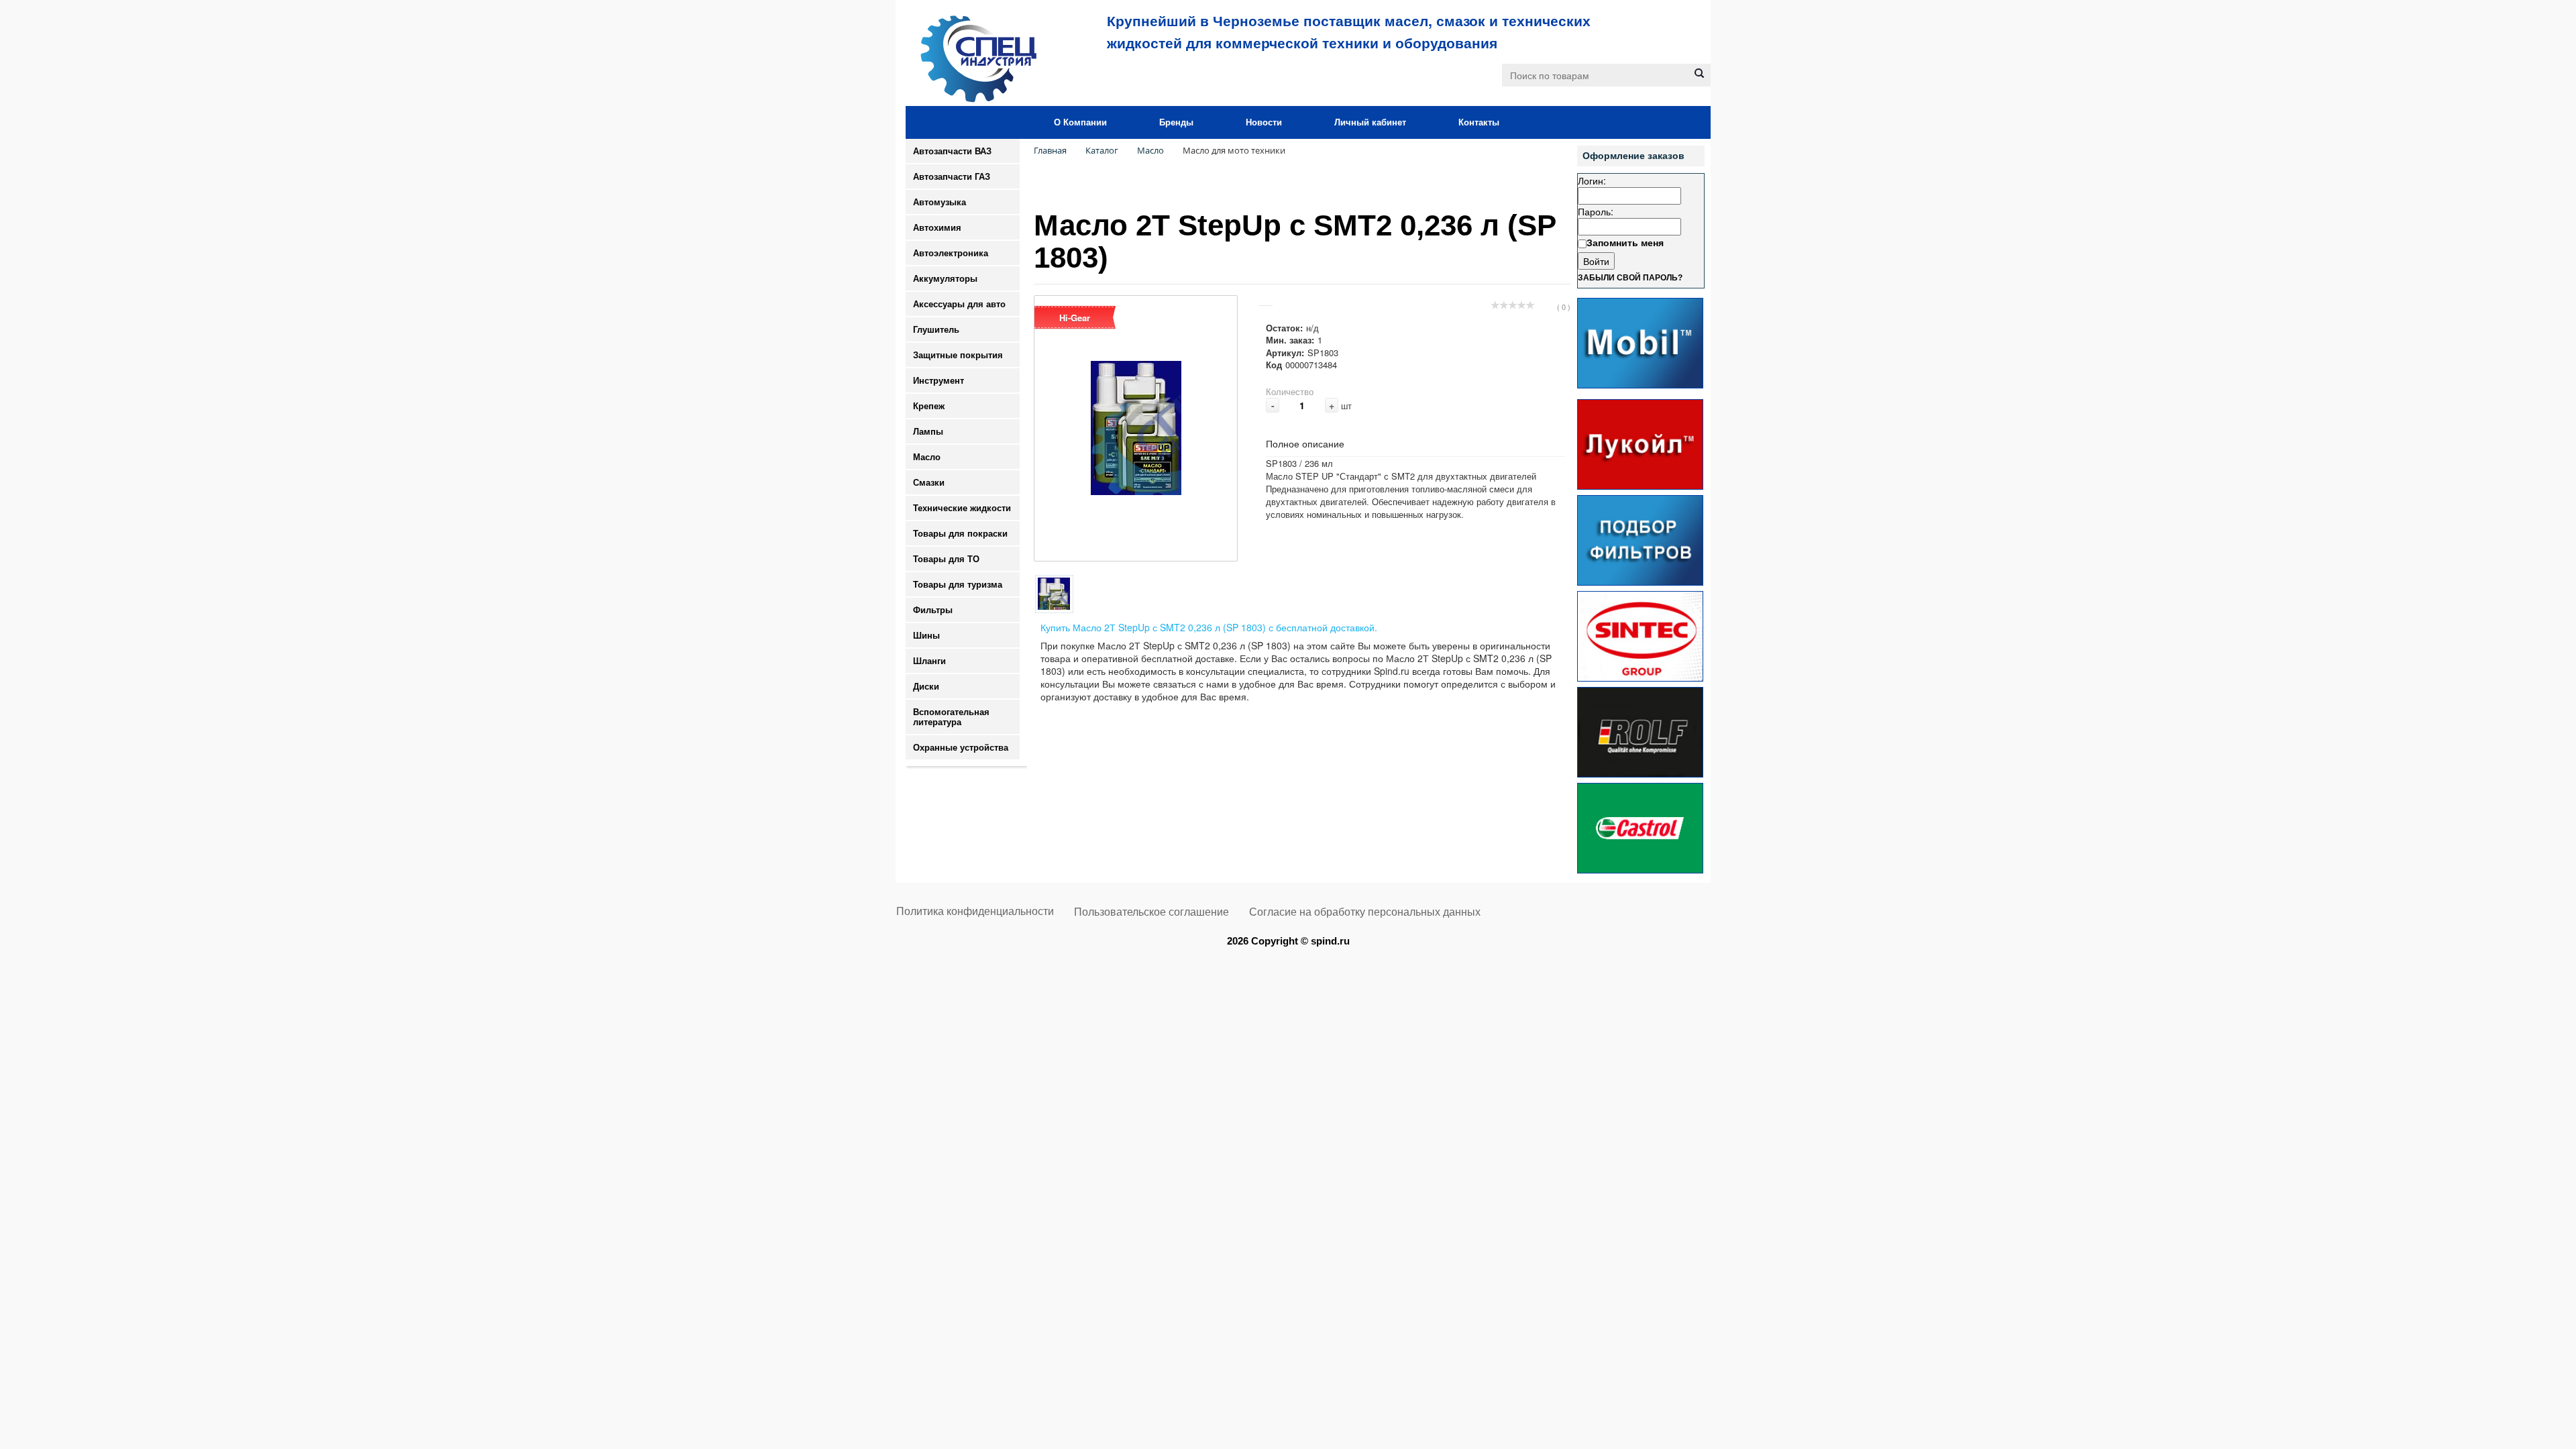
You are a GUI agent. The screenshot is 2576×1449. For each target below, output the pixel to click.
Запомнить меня (1625, 242)
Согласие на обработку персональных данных (1365, 912)
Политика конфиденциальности (975, 911)
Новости (1264, 122)
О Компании (1080, 122)
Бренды (1176, 122)
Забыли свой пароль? (1630, 278)
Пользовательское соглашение (1151, 912)
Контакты (1479, 122)
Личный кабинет (1370, 122)
